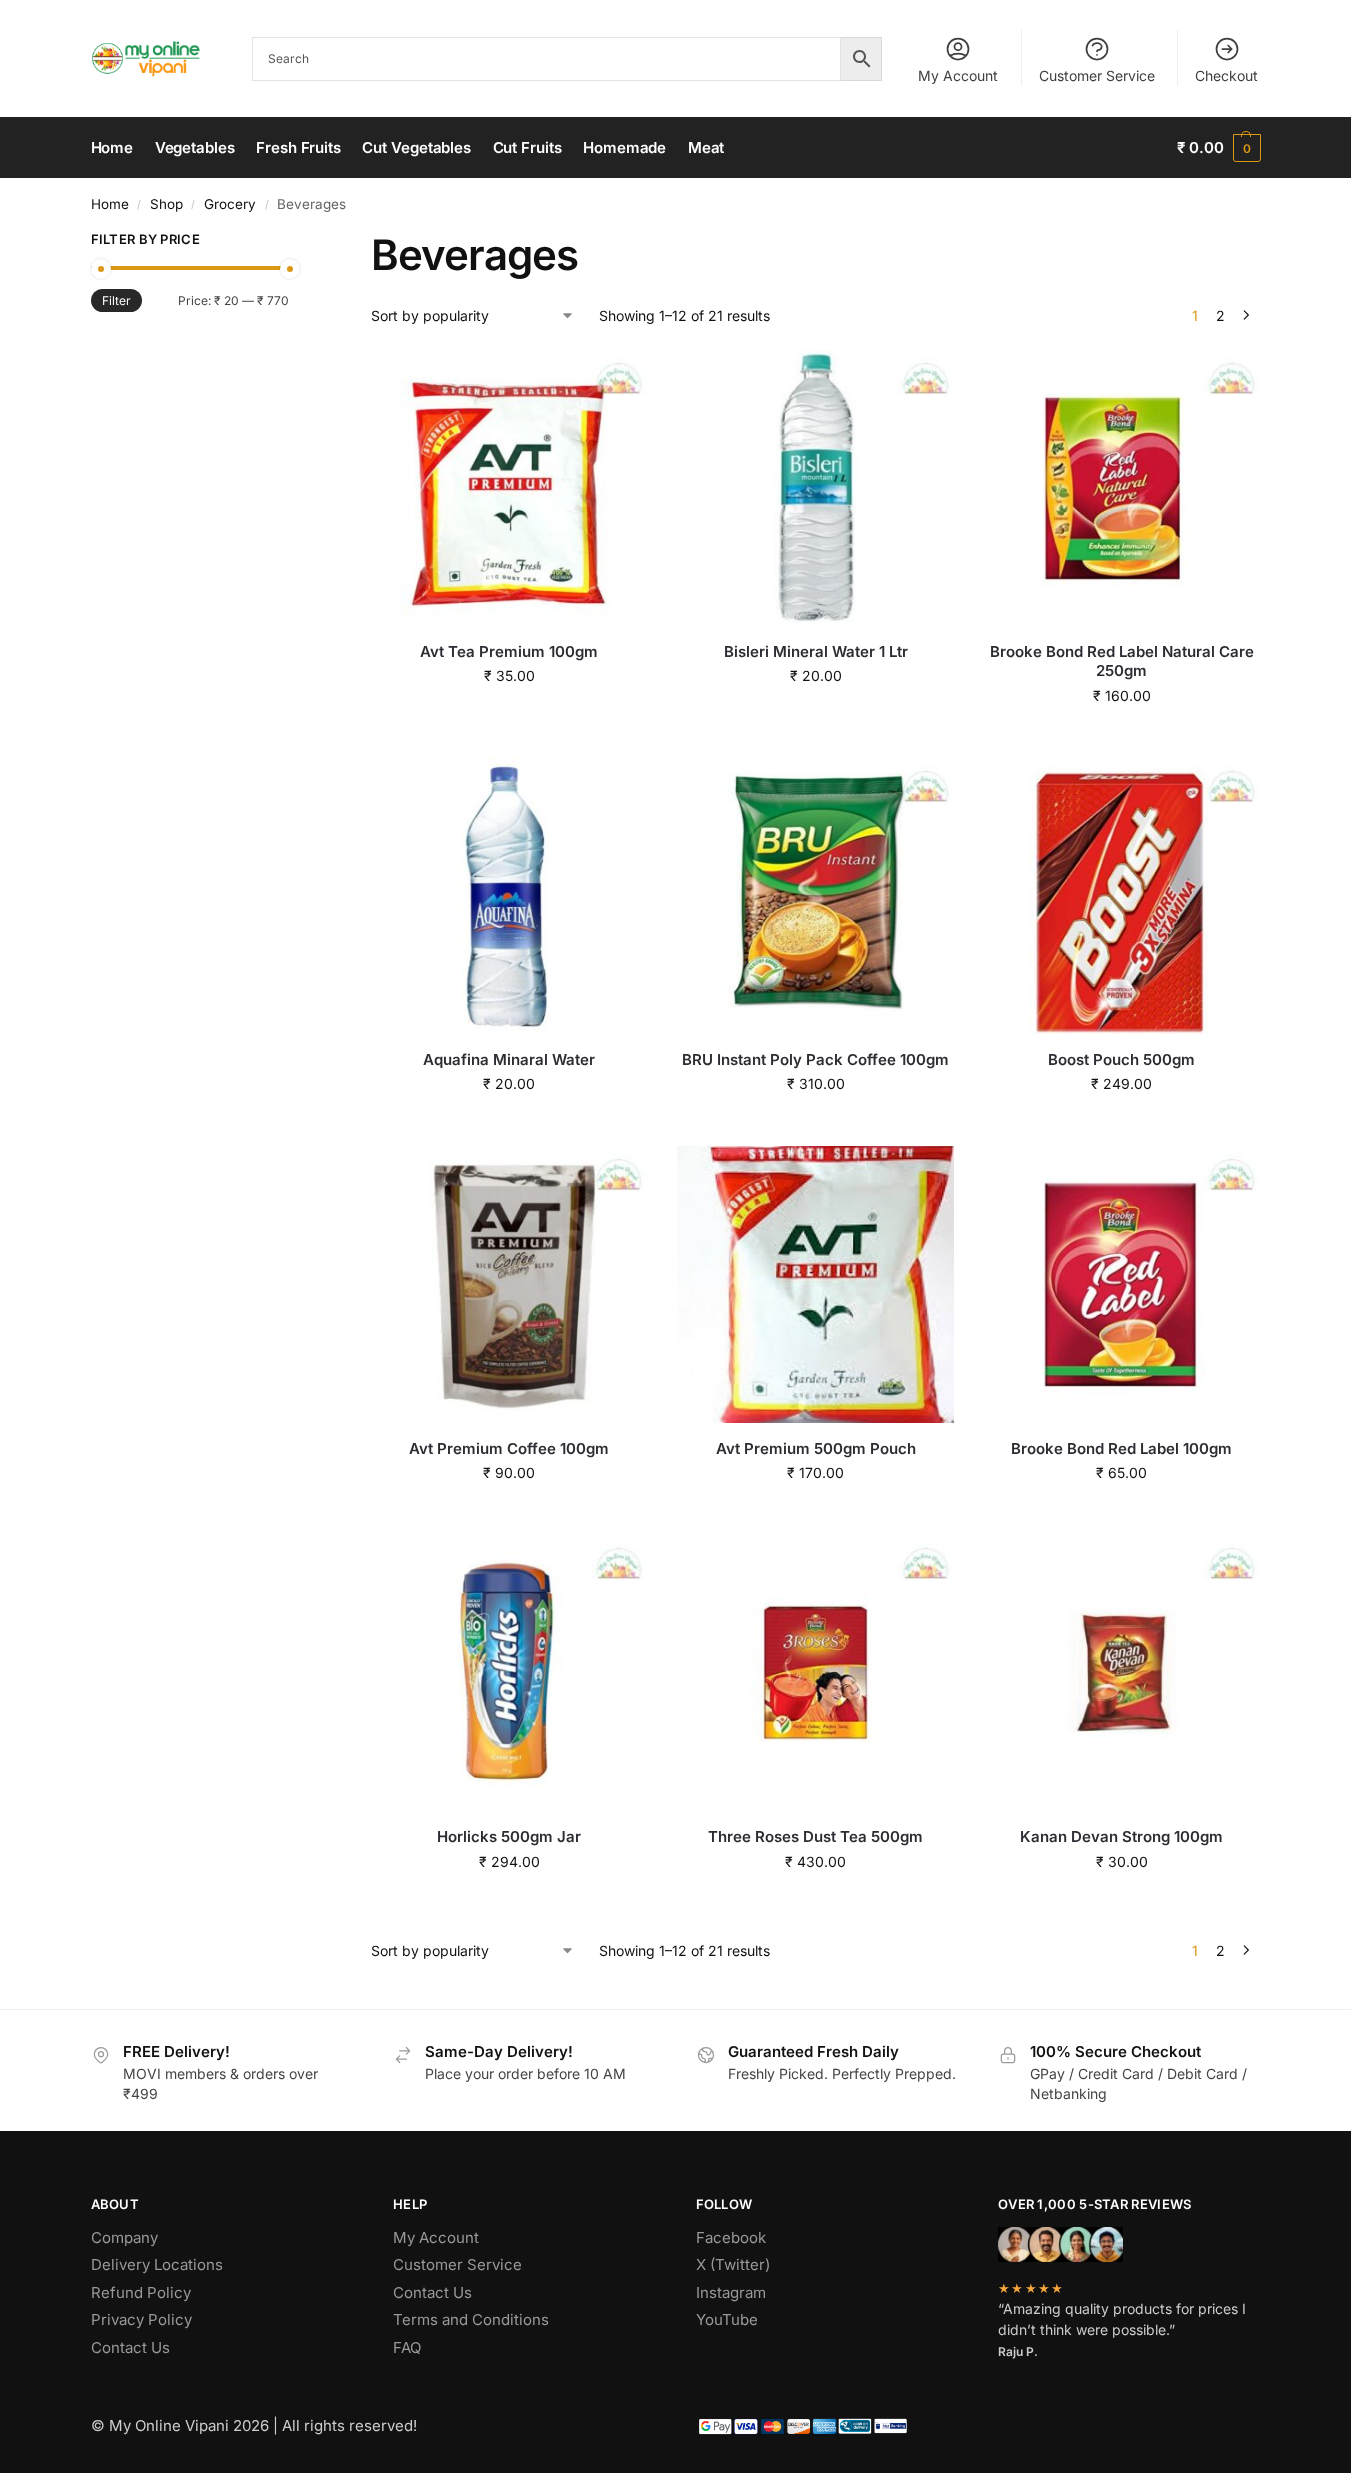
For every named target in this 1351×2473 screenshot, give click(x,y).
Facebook (731, 2237)
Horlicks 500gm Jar (509, 1836)
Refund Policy (141, 2292)
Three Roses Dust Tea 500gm (815, 1836)
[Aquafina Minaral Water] (509, 896)
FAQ (407, 2347)
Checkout (1226, 75)
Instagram (731, 2292)
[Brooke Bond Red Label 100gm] (1122, 1284)
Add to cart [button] (509, 717)
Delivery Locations (157, 2264)
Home (110, 204)
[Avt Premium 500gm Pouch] (815, 1284)
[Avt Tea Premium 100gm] (509, 488)
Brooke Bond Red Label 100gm (1121, 1448)
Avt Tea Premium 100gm (509, 651)
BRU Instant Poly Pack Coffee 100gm (815, 1059)
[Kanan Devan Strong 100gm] (1122, 1673)
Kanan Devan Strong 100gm (1121, 1836)
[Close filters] (295, 242)
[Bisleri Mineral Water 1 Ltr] (815, 488)
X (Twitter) (733, 2264)
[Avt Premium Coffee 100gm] (509, 1284)
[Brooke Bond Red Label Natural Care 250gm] (1122, 488)
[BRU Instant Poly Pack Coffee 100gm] (815, 896)
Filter (116, 300)
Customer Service (1097, 75)
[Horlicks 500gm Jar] (509, 1673)
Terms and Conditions (471, 2319)
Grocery (230, 204)
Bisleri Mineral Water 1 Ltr (816, 651)
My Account (958, 75)
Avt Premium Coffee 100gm (509, 1448)
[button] (1218, 148)
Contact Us (130, 2347)
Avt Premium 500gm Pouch (816, 1448)
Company (124, 2237)
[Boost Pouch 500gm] (1122, 896)
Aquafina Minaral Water (509, 1059)
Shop (166, 204)
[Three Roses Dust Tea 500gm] (815, 1673)
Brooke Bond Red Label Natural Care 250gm (1122, 661)
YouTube (727, 2319)
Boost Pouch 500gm (1121, 1059)
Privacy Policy (141, 2319)
